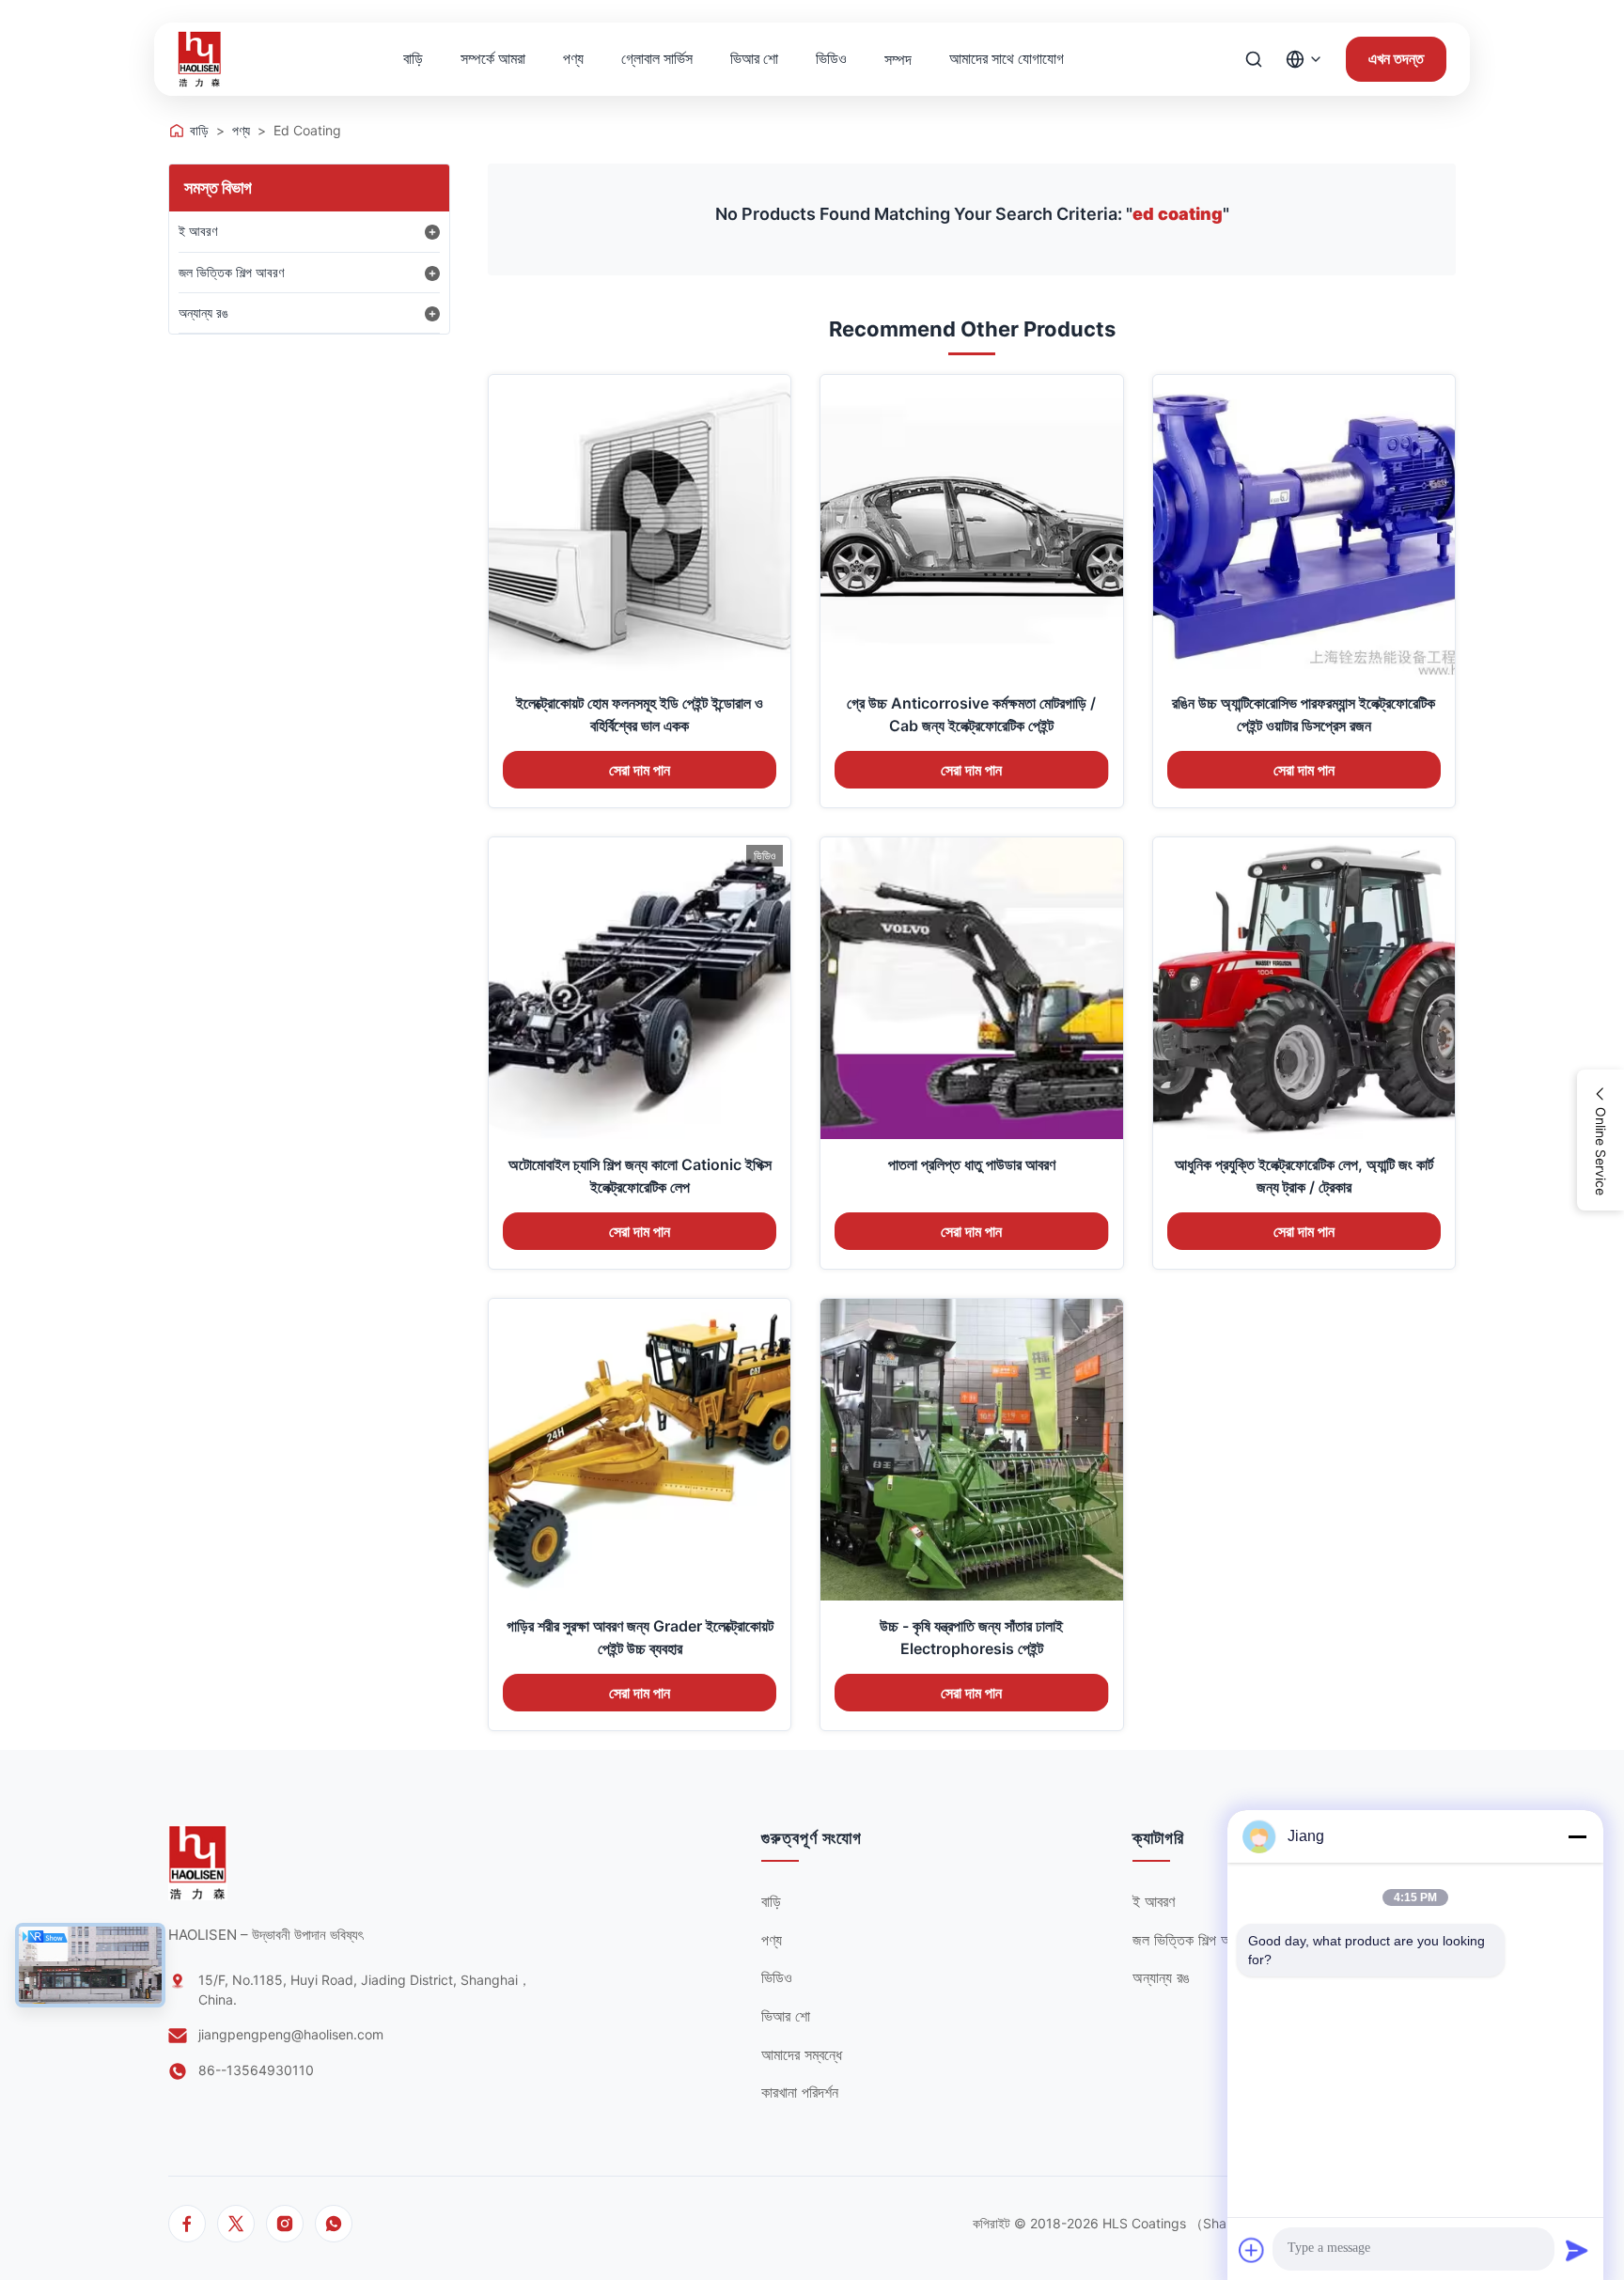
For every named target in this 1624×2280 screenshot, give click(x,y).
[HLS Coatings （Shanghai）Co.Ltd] (200, 59)
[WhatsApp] (334, 2224)
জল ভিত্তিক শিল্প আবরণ (231, 272)
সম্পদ (898, 59)
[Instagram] (285, 2224)
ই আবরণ (198, 231)
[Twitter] (236, 2224)
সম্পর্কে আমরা (493, 58)
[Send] (1577, 2250)
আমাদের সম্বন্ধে (802, 2054)
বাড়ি (413, 58)
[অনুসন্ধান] (1254, 59)
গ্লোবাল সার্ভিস (657, 58)
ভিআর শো (754, 58)
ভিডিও (831, 58)
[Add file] (1252, 2250)
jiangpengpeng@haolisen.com (291, 2034)
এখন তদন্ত (1396, 59)
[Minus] (1577, 1836)
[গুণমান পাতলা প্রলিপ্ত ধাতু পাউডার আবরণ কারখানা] (971, 988)
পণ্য (573, 58)
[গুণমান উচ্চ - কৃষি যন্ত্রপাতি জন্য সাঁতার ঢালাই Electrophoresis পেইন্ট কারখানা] (971, 1450)
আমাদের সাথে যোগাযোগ (1007, 58)
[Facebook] (187, 2224)
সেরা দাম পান (640, 770)
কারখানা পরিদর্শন (800, 2092)
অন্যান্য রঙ (203, 312)
